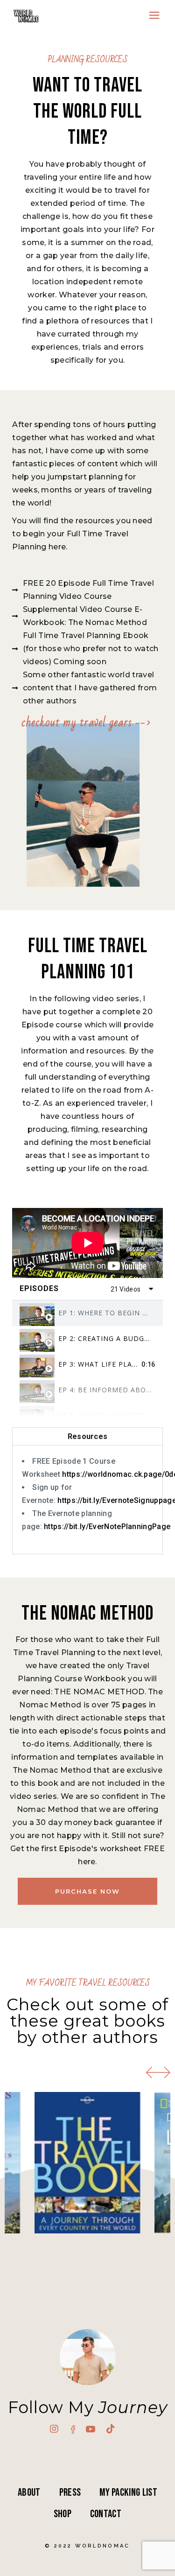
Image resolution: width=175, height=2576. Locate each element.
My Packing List (128, 2492)
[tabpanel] (87, 1243)
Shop (63, 2514)
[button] (152, 2073)
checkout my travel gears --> (86, 723)
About (29, 2492)
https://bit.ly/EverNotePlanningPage (107, 1527)
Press (70, 2492)
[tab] (87, 1313)
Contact (106, 2514)
